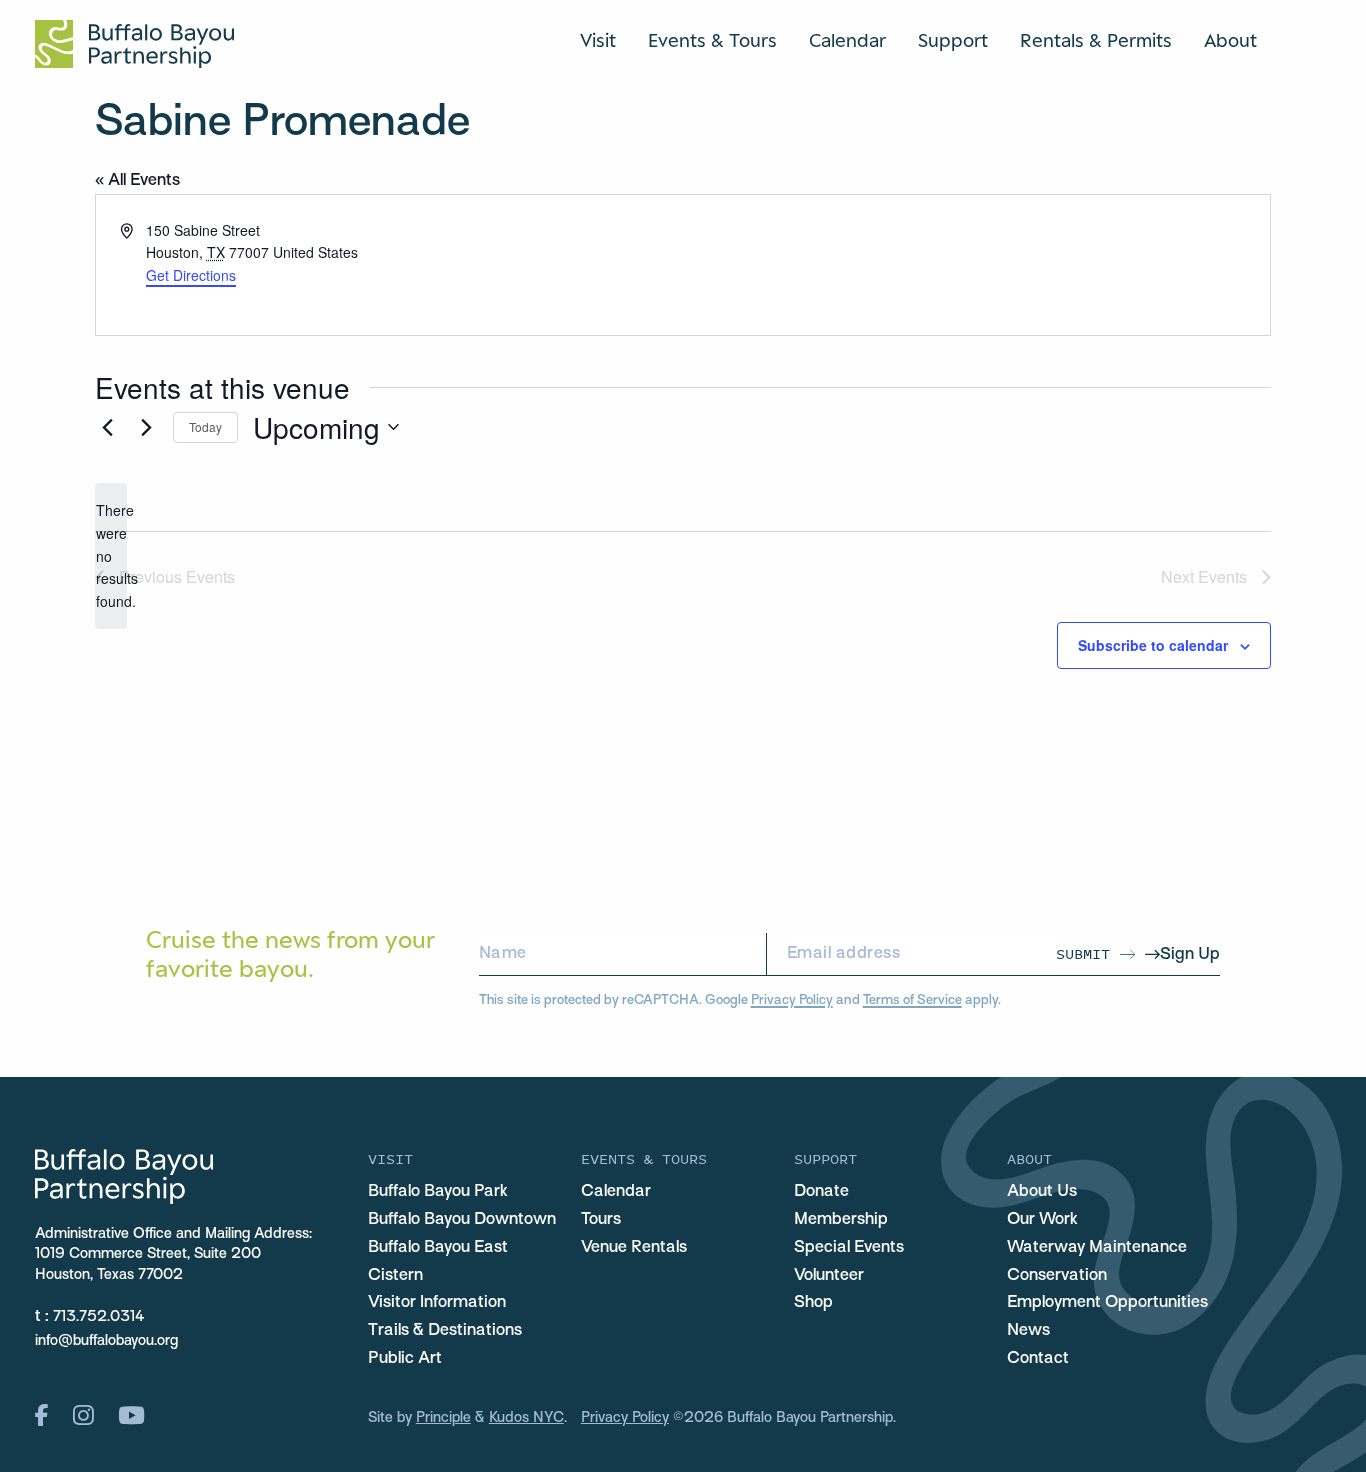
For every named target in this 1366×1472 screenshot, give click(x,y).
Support (953, 40)
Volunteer (829, 1276)
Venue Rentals (634, 1248)
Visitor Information (437, 1303)
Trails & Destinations (445, 1331)
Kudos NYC (526, 1418)
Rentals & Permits (1096, 40)
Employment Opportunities (1107, 1303)
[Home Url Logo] (134, 44)
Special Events (849, 1248)
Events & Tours (712, 40)
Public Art (405, 1359)
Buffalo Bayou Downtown (462, 1220)
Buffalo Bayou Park (438, 1192)
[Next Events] (146, 427)
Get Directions (191, 275)
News (1028, 1331)
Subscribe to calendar (1153, 645)
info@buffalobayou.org (106, 1341)
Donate (821, 1192)
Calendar (847, 40)
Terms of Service (912, 1000)
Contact (1038, 1359)
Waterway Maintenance (1097, 1248)
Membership (841, 1220)
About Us (1042, 1192)
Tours (601, 1220)
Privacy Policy (792, 1000)
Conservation (1057, 1276)
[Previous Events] (107, 427)
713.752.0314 (99, 1317)
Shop (813, 1303)
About (1230, 40)
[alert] (111, 555)
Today (205, 426)
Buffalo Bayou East (438, 1248)
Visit (598, 40)
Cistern (395, 1276)
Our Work (1042, 1220)
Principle (443, 1418)
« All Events (137, 181)
